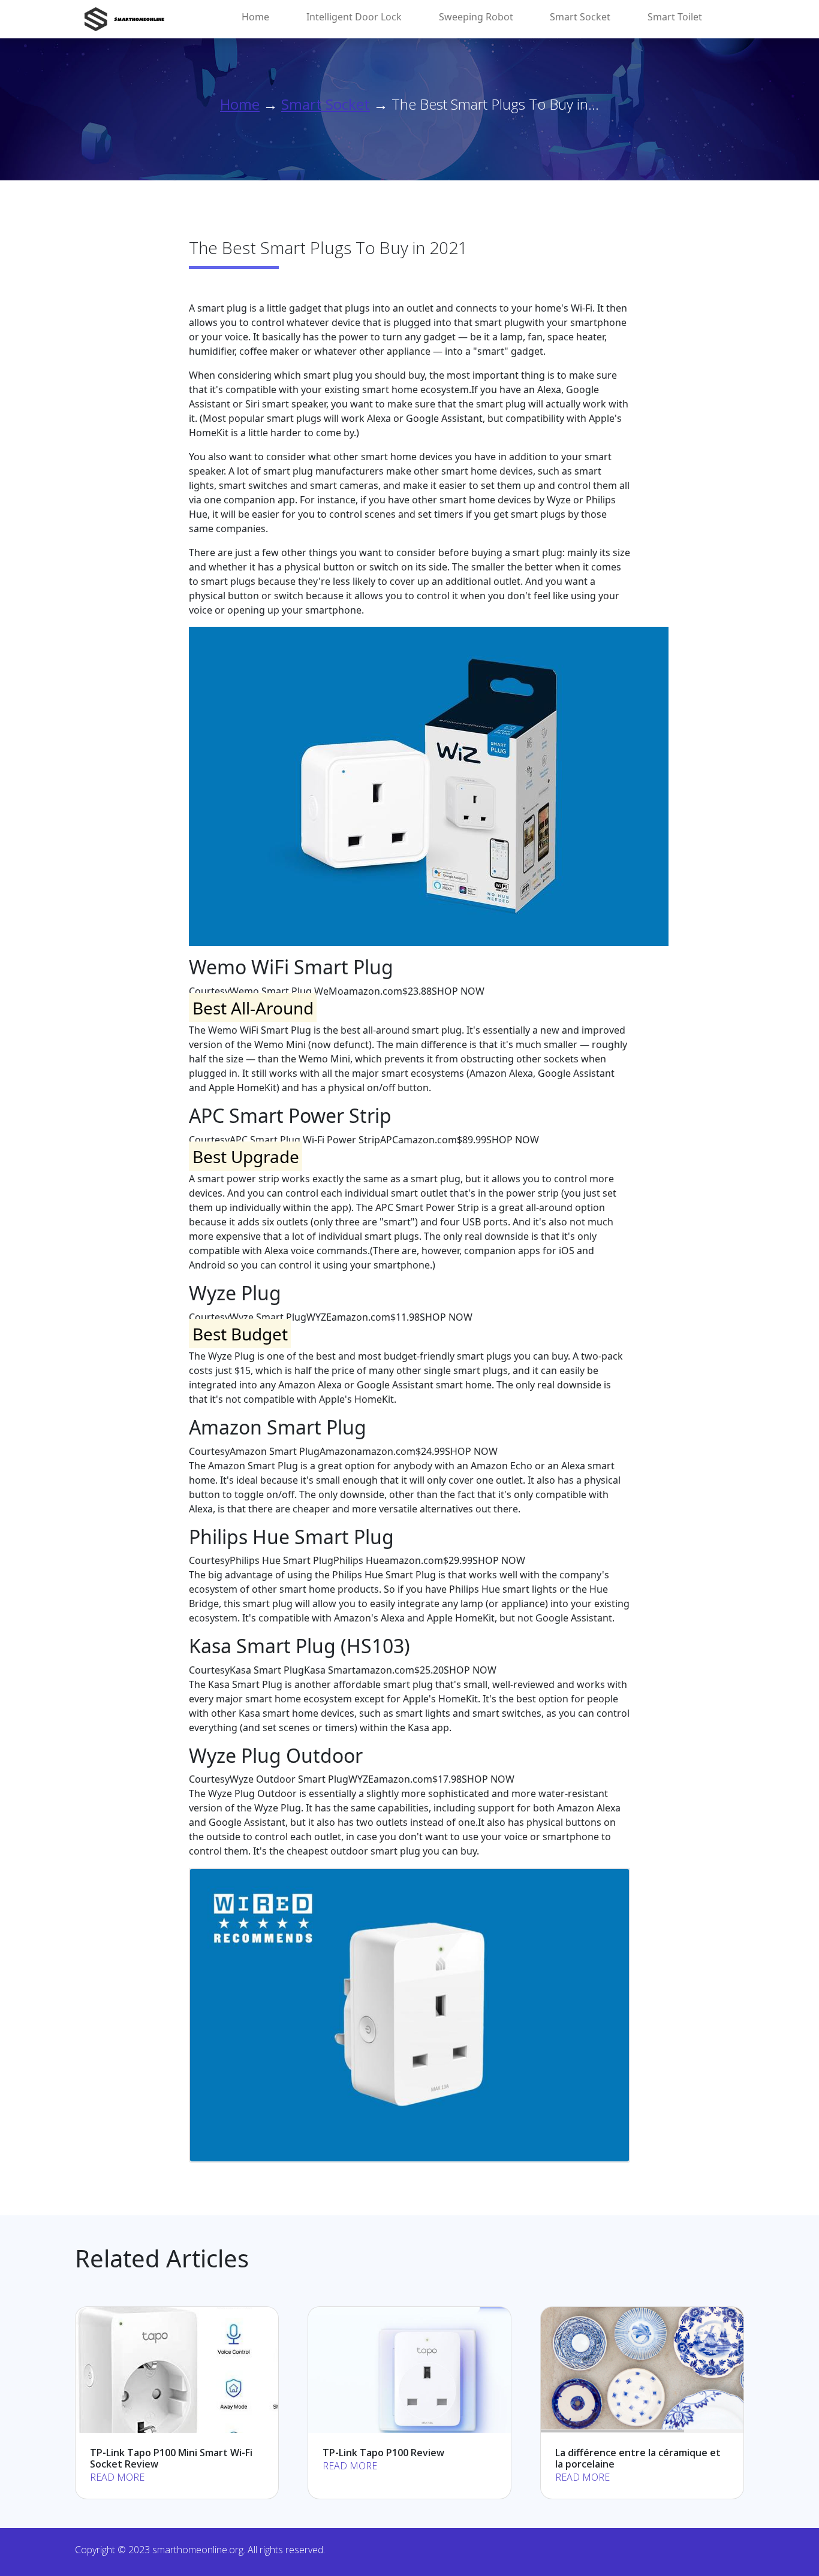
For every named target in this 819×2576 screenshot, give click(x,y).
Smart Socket (580, 17)
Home (255, 17)
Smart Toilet (675, 17)
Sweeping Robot (476, 17)
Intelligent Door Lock (354, 17)
